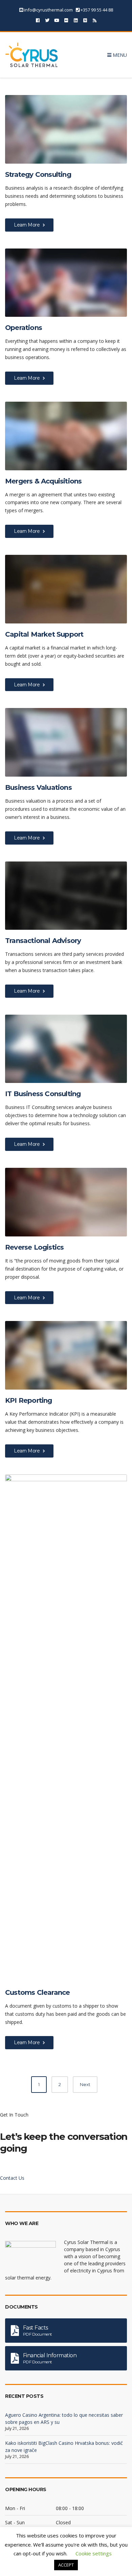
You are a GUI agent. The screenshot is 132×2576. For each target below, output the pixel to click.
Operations (24, 328)
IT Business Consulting (43, 1094)
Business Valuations (38, 787)
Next (85, 2084)
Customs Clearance (37, 1992)
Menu (119, 55)
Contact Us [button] (12, 2178)
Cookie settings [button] (94, 2553)
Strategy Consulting (38, 174)
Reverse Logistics (34, 1247)
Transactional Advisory (43, 941)
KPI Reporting (29, 1400)
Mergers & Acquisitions (43, 481)
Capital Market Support (44, 634)
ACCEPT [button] (66, 2565)
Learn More (27, 225)
